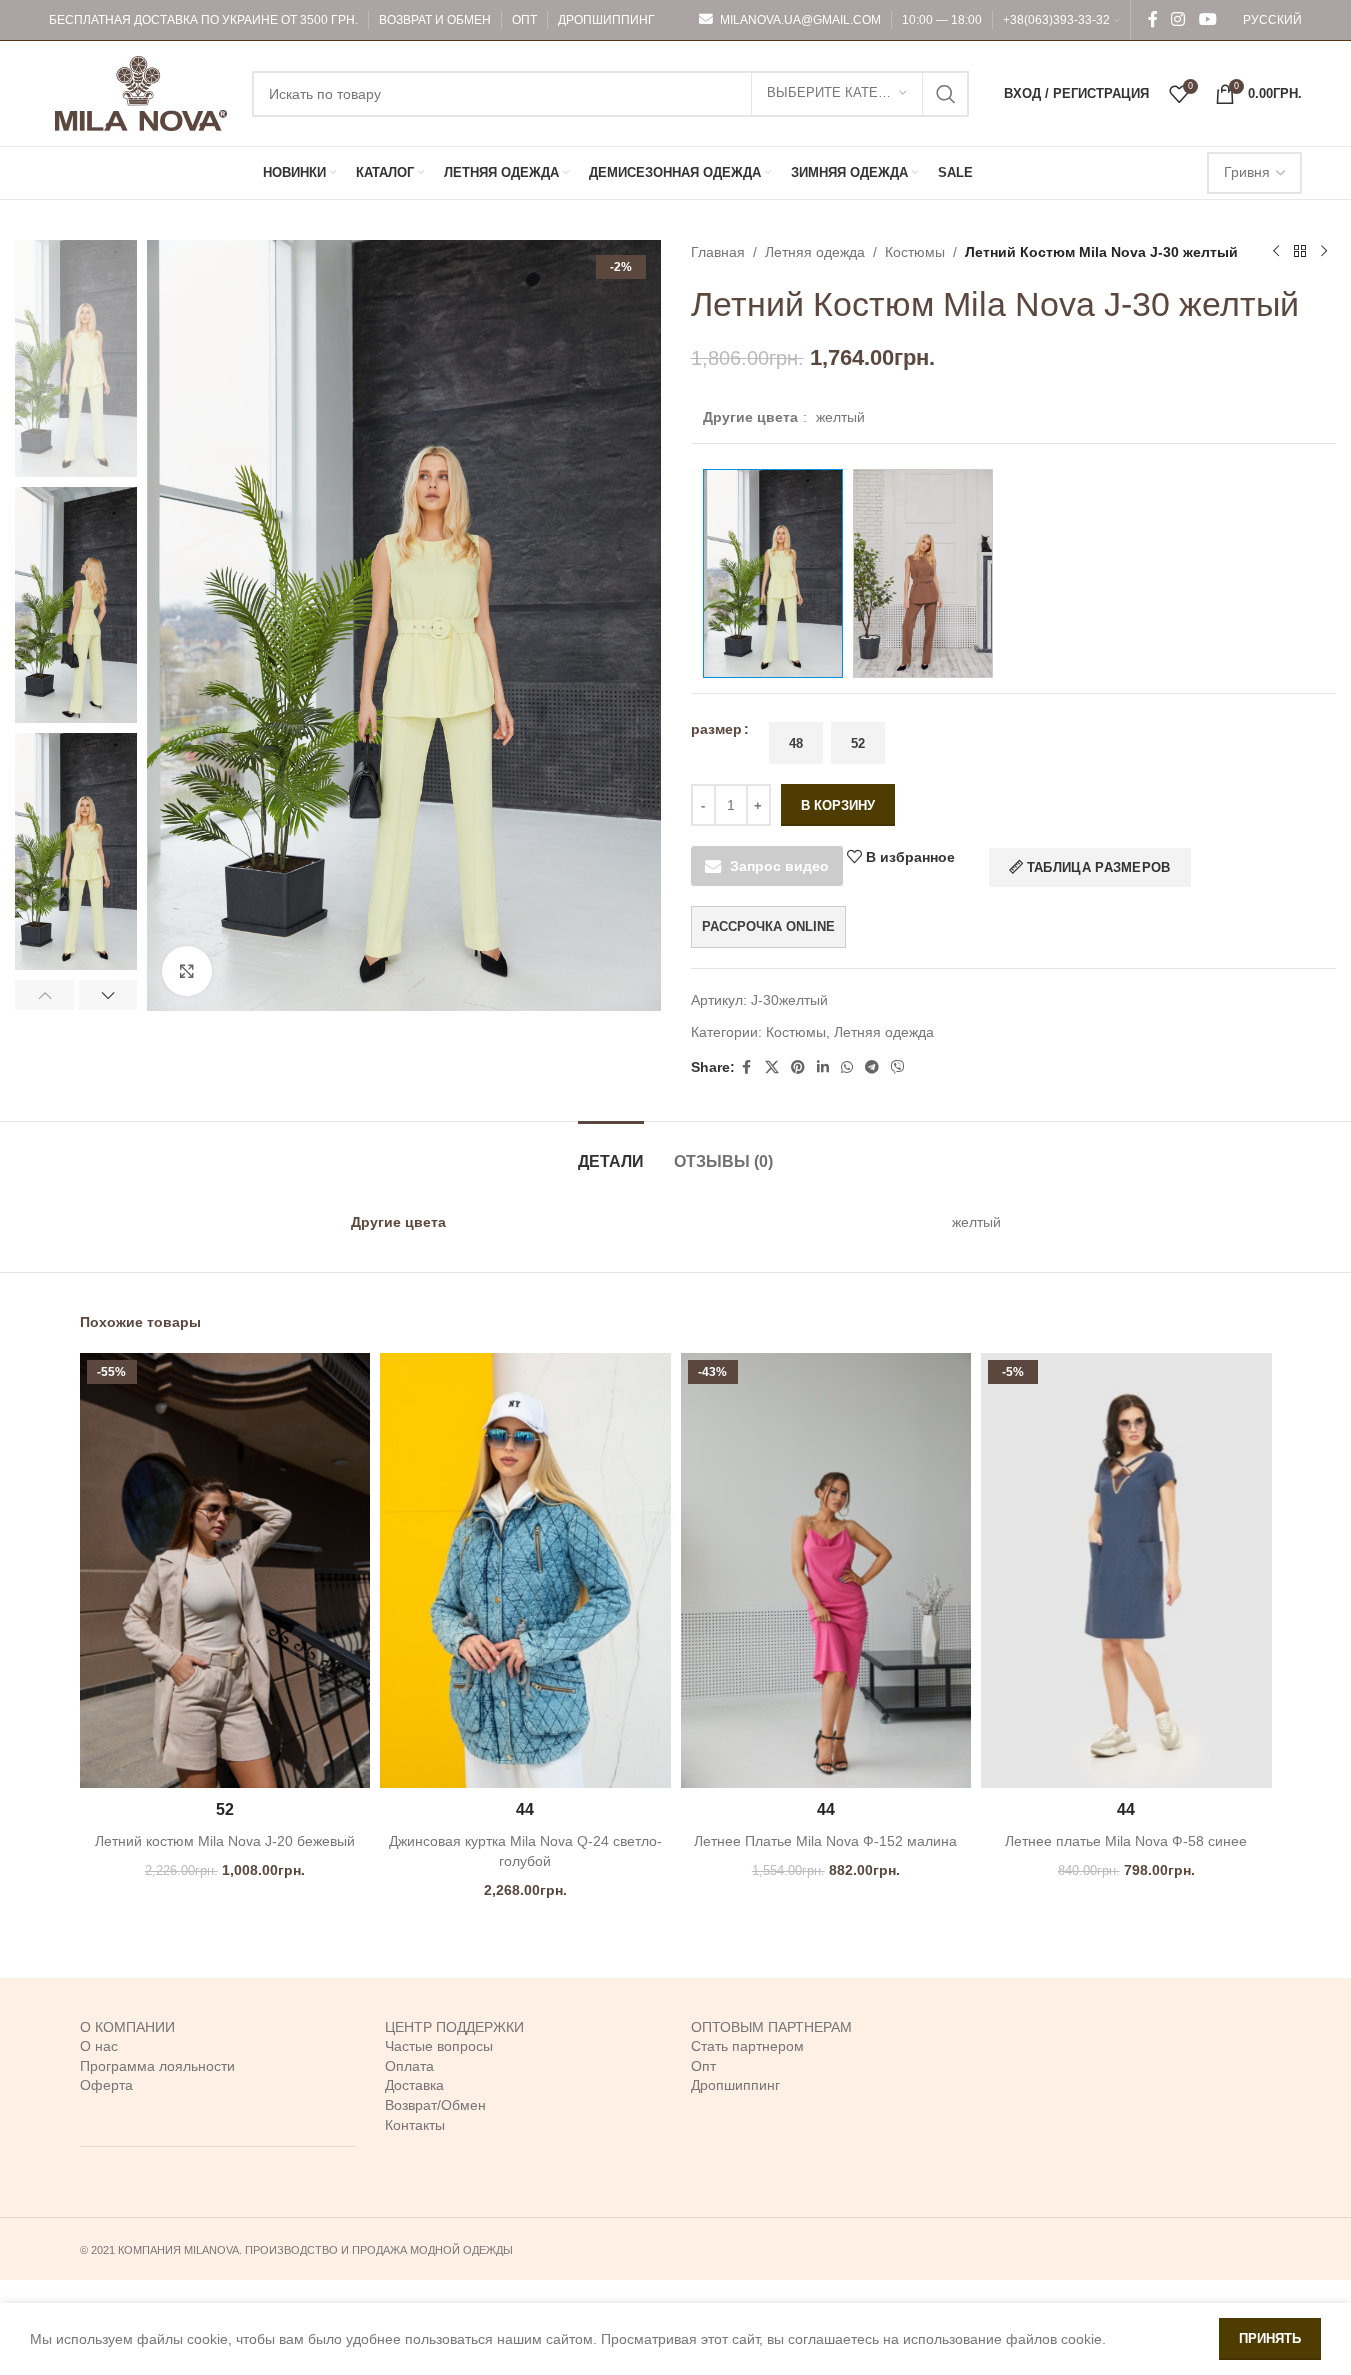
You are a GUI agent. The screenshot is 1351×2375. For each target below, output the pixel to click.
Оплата (409, 2066)
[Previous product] (1276, 252)
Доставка (414, 2085)
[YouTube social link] (1207, 19)
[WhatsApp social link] (847, 1067)
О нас (99, 2046)
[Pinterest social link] (798, 1067)
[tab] (611, 1151)
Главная (718, 252)
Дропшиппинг (735, 2085)
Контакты (415, 2125)
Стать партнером (747, 2046)
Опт (703, 2066)
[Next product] (1324, 252)
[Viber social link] (898, 1067)
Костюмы (915, 252)
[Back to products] (1300, 252)
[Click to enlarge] (187, 971)
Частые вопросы (439, 2046)
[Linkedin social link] (823, 1067)
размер (716, 729)
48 (796, 743)
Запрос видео (779, 866)
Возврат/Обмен (435, 2105)
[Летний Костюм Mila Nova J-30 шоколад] (923, 573)
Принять (1270, 2338)
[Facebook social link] (1153, 19)
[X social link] (772, 1067)
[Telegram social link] (872, 1067)
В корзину (838, 805)
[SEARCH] (946, 94)
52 (858, 743)
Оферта (106, 2085)
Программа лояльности (157, 2066)
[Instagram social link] (1178, 19)
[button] (44, 995)
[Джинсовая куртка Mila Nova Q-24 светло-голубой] (525, 1571)
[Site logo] (140, 92)
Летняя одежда (815, 252)
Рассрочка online (768, 926)
